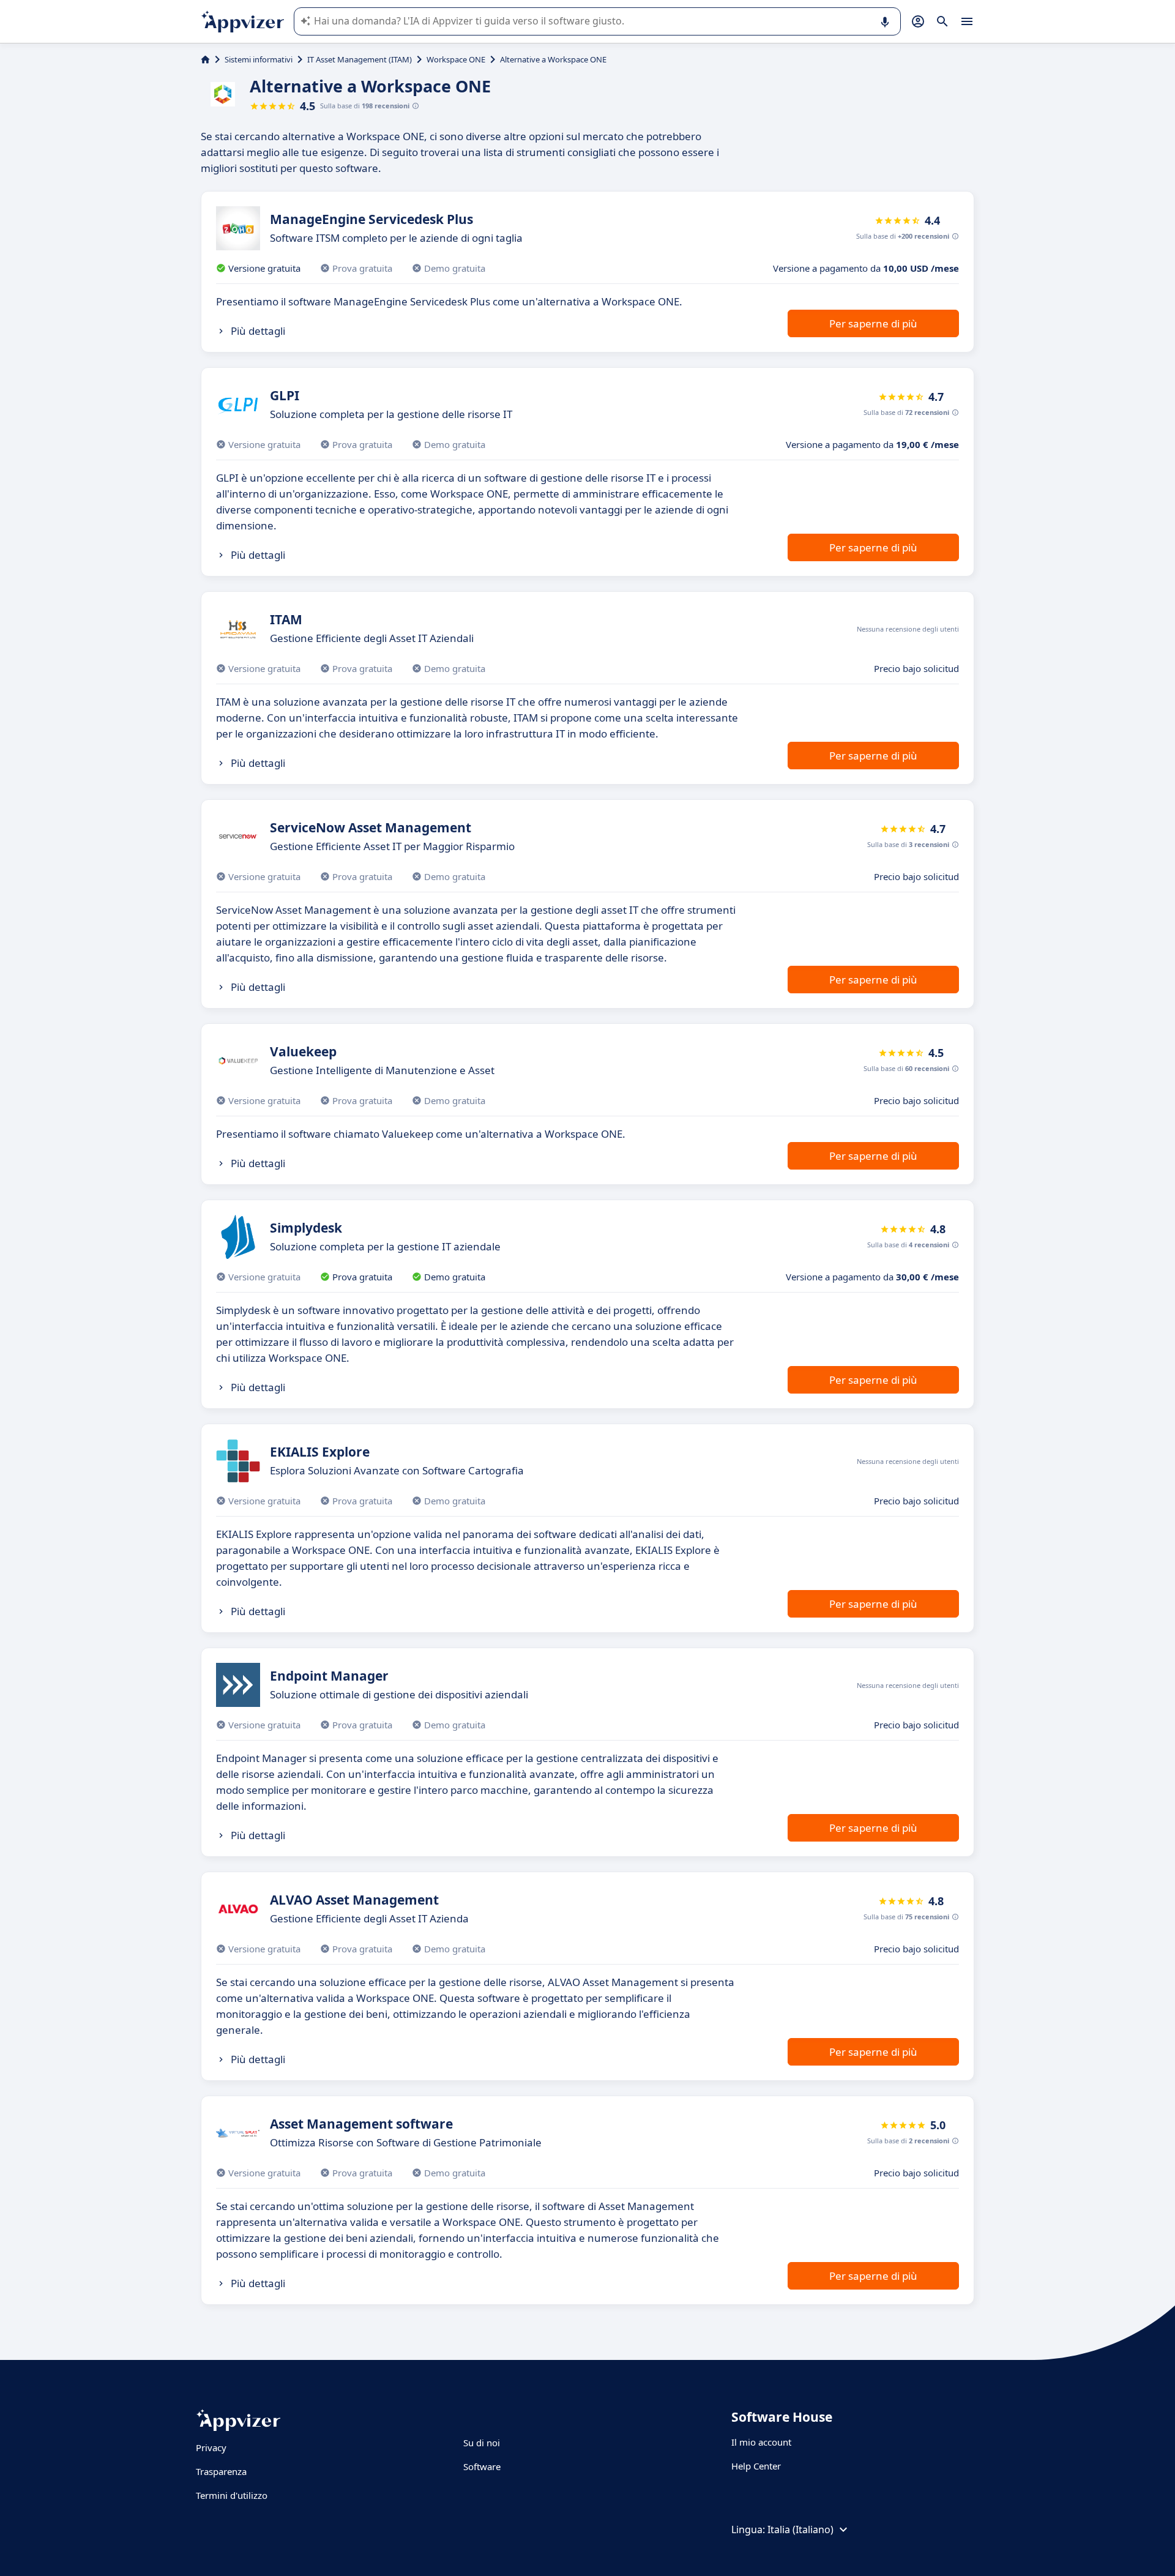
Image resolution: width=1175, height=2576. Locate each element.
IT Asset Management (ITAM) (360, 59)
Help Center (756, 2466)
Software (482, 2466)
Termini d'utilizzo (232, 2495)
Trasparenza (221, 2471)
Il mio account (761, 2442)
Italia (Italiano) (800, 2529)
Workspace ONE (456, 59)
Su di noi (482, 2443)
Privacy (211, 2447)
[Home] (205, 59)
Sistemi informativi (259, 59)
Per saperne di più (873, 323)
